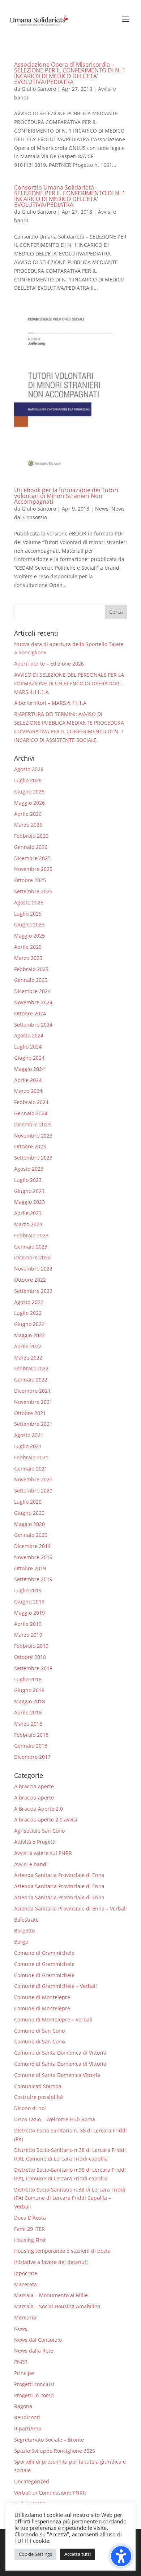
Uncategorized (32, 2481)
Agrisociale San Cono (39, 1831)
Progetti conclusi (34, 2384)
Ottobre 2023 (30, 1146)
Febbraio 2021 (31, 1457)
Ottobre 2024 (30, 1013)
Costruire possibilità (39, 2097)
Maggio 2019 (29, 1613)
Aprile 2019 (28, 1624)
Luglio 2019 (28, 1590)
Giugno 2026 (29, 791)
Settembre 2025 (33, 891)
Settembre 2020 (33, 1491)
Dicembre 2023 (32, 1124)
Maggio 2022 (29, 1335)
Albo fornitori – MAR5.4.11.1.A (50, 703)
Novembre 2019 (33, 1557)
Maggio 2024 (29, 1069)
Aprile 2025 (28, 947)
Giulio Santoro (39, 89)
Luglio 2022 (28, 1313)
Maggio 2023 (29, 1202)
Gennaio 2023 (31, 1247)
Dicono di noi (30, 2108)
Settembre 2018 (33, 1668)
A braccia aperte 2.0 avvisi (46, 1819)
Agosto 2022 (29, 1302)
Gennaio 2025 (31, 980)
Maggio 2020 (29, 1524)
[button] (116, 612)
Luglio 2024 (28, 1047)
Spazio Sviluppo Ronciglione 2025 (55, 2451)
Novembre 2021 (33, 1402)
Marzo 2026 (28, 825)
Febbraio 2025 (31, 969)
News (102, 509)
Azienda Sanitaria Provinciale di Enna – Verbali (70, 1908)
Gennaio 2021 (31, 1469)
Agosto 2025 (29, 902)
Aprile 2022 (28, 1346)
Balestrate (26, 1920)
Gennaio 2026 (31, 847)
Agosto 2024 (29, 1035)
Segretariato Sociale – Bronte (49, 2440)
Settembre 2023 (33, 1158)
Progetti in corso (34, 2395)
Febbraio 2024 (31, 1102)
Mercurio (25, 2317)
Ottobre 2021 (30, 1413)
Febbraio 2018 (31, 1735)
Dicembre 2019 (32, 1546)
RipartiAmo (28, 2428)
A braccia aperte (34, 1786)
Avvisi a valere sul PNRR (43, 1853)
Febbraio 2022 (31, 1368)
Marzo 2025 (28, 958)
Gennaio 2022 (31, 1380)
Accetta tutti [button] (78, 2554)
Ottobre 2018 (30, 1657)
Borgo (21, 1942)
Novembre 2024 (33, 1002)
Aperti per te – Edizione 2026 (49, 664)
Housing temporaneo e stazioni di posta (62, 2251)
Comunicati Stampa (38, 2086)
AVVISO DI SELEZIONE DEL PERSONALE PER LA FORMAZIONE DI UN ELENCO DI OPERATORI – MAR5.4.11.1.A (69, 683)
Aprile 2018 (28, 1712)
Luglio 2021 (28, 1446)
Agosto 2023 (29, 1169)
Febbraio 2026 (31, 836)
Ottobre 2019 (30, 1568)
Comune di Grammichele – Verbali (55, 1986)
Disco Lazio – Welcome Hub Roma (55, 2119)
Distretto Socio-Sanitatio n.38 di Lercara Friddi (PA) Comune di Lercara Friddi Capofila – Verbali (70, 2198)
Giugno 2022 (29, 1324)
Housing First (30, 2240)
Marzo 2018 (28, 1724)
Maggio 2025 (29, 936)
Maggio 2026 (29, 803)
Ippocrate (26, 2273)
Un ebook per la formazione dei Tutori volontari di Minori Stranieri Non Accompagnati (66, 496)
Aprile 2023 (28, 1213)
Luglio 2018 (28, 1679)
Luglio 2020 (28, 1502)
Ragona (23, 2406)
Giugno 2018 (29, 1690)
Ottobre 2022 (30, 1280)
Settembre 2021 (33, 1424)
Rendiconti (27, 2417)
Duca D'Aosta (30, 2218)
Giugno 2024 (29, 1058)
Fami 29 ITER (29, 2229)
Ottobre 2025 (30, 880)
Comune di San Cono (39, 2031)
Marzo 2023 (28, 1224)
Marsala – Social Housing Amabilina (57, 2306)
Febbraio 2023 (31, 1235)
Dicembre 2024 (32, 991)
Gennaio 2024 (31, 1113)
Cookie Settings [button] (35, 2554)
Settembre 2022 (33, 1291)
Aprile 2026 (28, 814)
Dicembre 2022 (32, 1257)
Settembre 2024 (33, 1025)
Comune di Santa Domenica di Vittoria (60, 2053)
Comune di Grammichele (44, 1953)
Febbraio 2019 (31, 1646)
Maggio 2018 (29, 1701)
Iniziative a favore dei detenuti (51, 2262)
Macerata (25, 2284)
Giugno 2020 (29, 1513)
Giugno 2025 (29, 924)
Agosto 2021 (29, 1435)
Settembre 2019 (33, 1579)
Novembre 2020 (33, 1479)
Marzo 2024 (28, 1091)
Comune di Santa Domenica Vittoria (57, 2075)
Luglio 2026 (28, 780)
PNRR (21, 2362)
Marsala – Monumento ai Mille (51, 2295)
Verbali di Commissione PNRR (50, 2493)
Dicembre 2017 (32, 1757)
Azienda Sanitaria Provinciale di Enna (59, 1875)
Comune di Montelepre (42, 1997)
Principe (24, 2373)
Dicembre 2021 (32, 1391)
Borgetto (24, 1930)
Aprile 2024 (28, 1080)
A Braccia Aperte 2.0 (39, 1809)
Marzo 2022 (28, 1358)
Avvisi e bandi (31, 1864)
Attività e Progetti (35, 1842)
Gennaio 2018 (31, 1746)
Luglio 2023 (28, 1180)
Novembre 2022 (33, 1269)
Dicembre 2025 (32, 858)
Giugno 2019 (29, 1601)
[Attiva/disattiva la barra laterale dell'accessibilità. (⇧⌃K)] (121, 2556)
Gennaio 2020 (31, 1535)
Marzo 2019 (28, 1635)
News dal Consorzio (38, 2340)
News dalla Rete (34, 2351)
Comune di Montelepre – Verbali (53, 2019)
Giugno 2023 (29, 1191)
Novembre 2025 (33, 869)
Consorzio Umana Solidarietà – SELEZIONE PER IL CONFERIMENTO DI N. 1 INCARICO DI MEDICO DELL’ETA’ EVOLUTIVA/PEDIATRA (70, 196)
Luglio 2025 (28, 914)
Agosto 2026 (29, 769)
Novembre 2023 (33, 1136)
